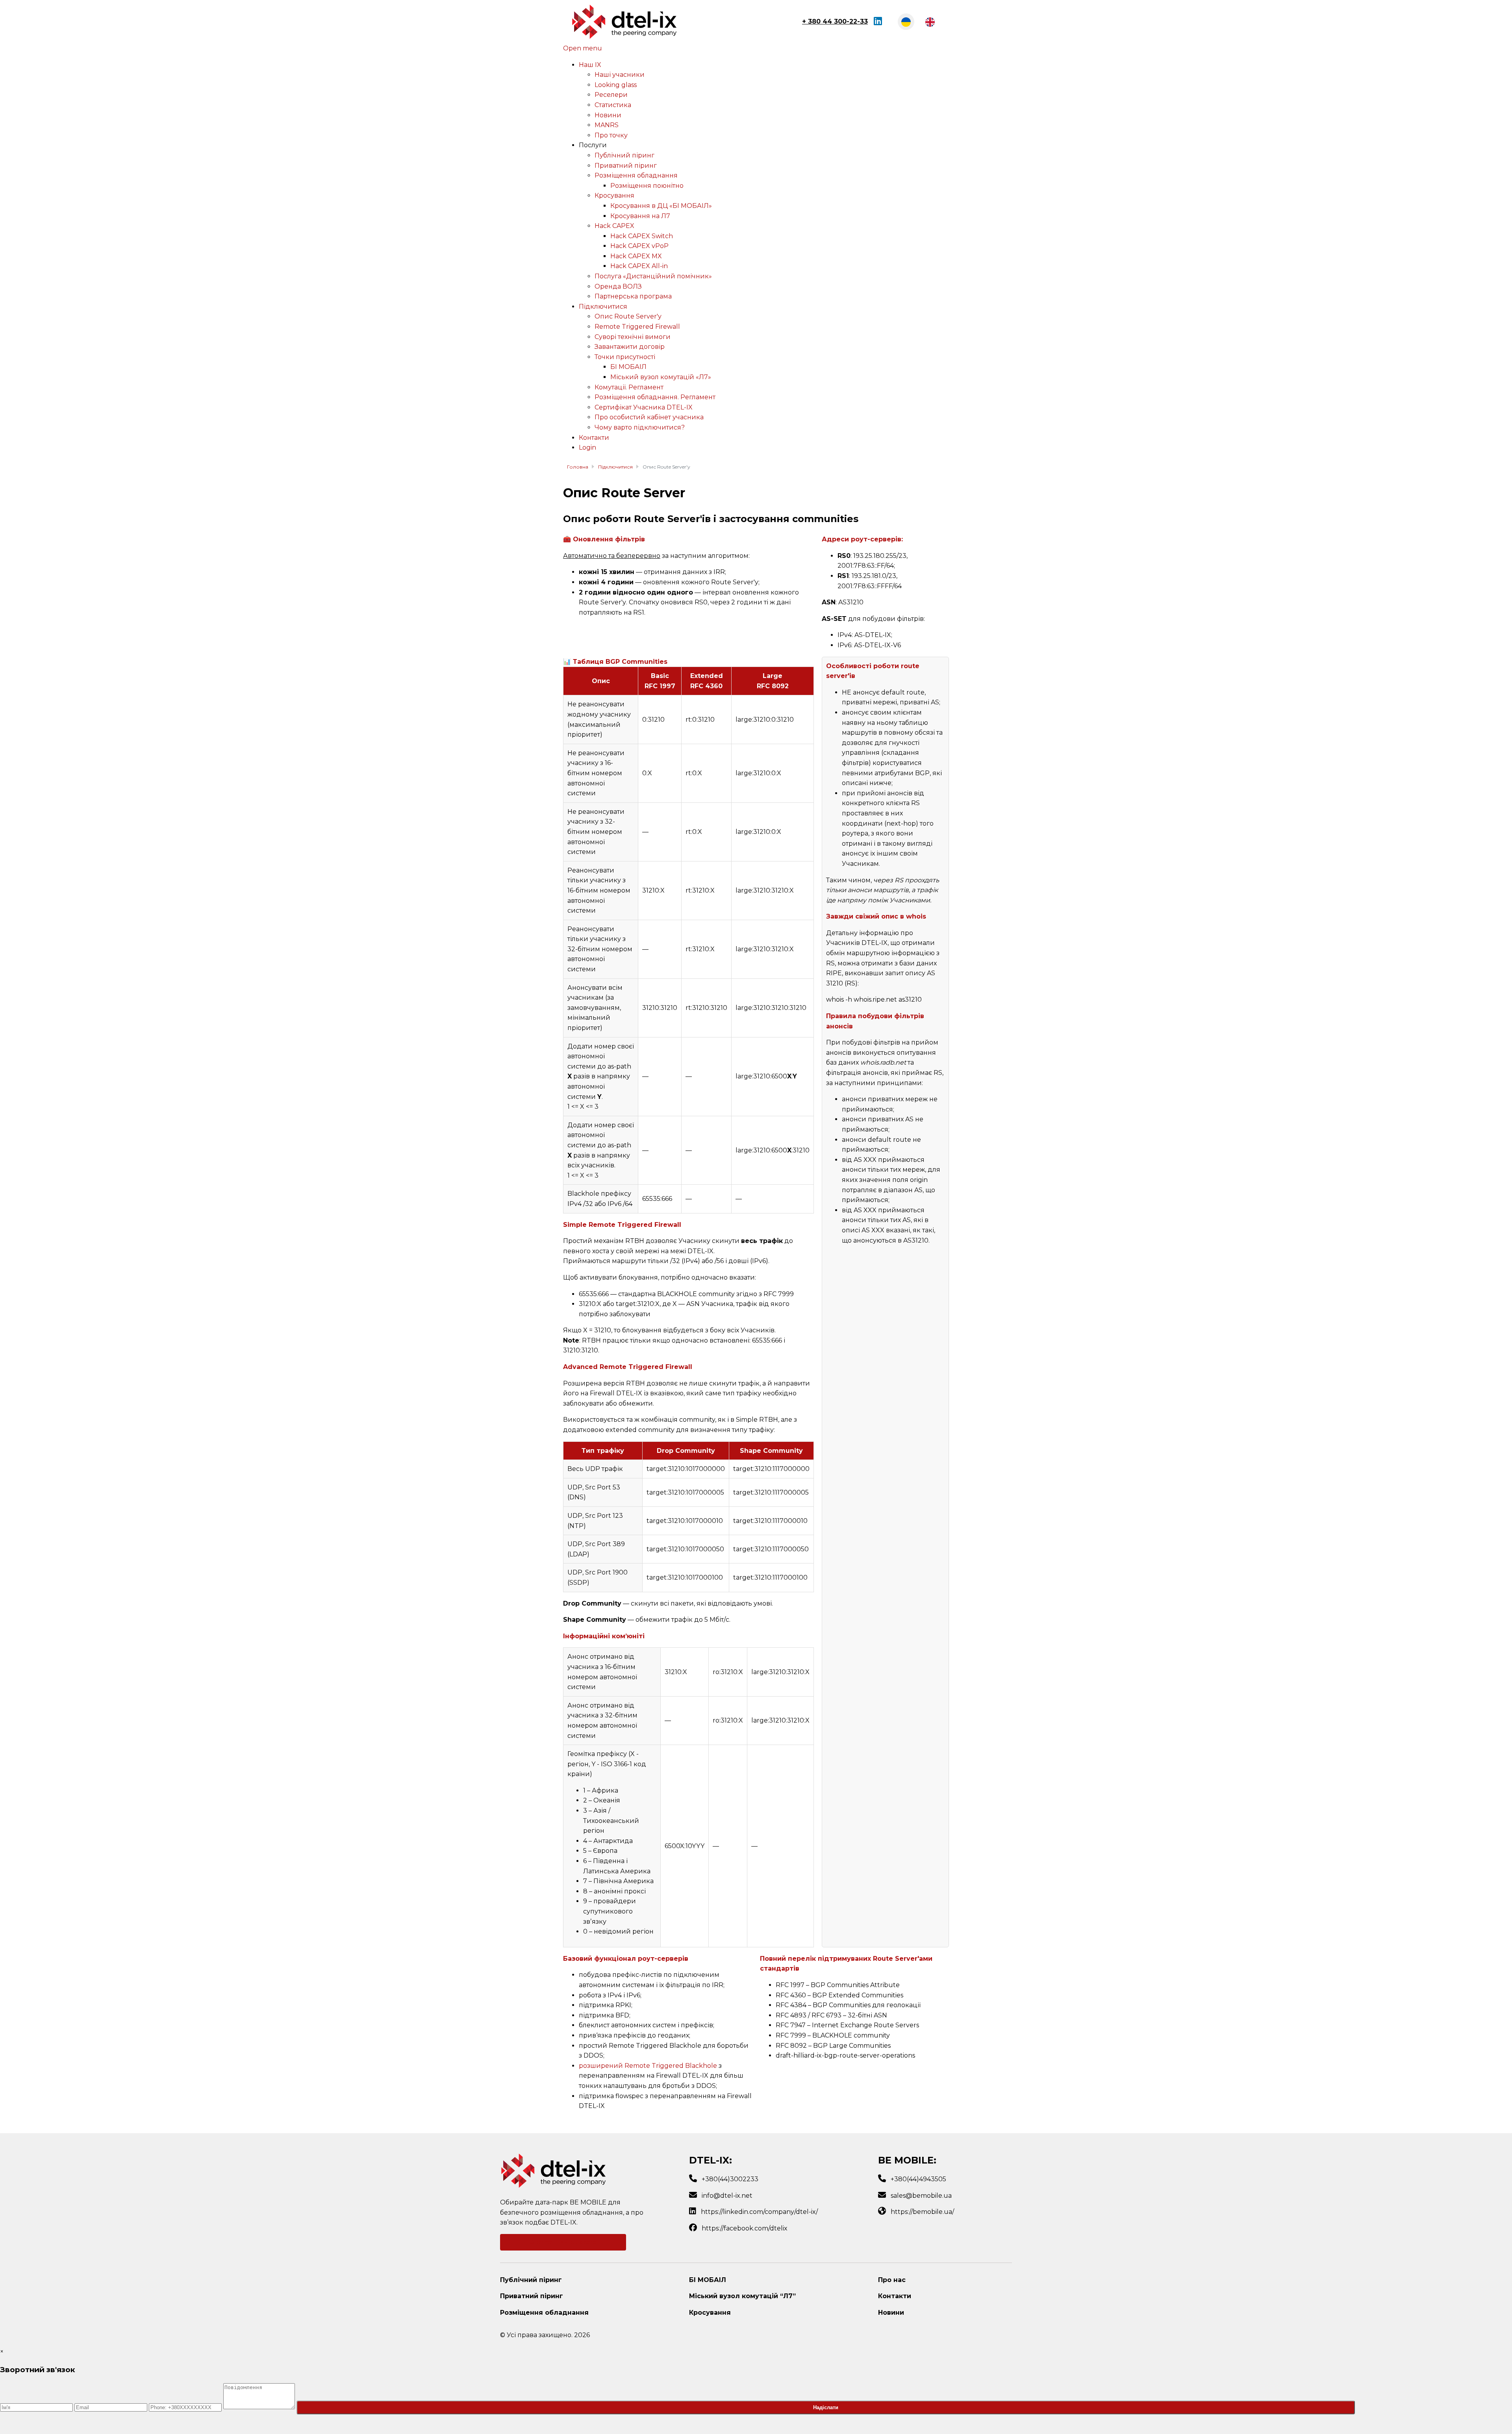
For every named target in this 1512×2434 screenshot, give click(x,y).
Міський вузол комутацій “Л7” (742, 2296)
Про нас (892, 2280)
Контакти (895, 2296)
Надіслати (826, 2407)
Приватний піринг (532, 2296)
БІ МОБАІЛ (708, 2280)
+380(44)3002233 (730, 2179)
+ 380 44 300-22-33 (835, 21)
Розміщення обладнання (544, 2313)
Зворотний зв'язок (563, 2242)
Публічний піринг (531, 2280)
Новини (891, 2313)
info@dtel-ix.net (727, 2196)
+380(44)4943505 (918, 2179)
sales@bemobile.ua (921, 2196)
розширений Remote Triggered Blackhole (648, 2066)
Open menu (583, 48)
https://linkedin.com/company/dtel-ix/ (759, 2212)
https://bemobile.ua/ (922, 2212)
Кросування (710, 2313)
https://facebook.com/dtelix (745, 2228)
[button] (593, 145)
